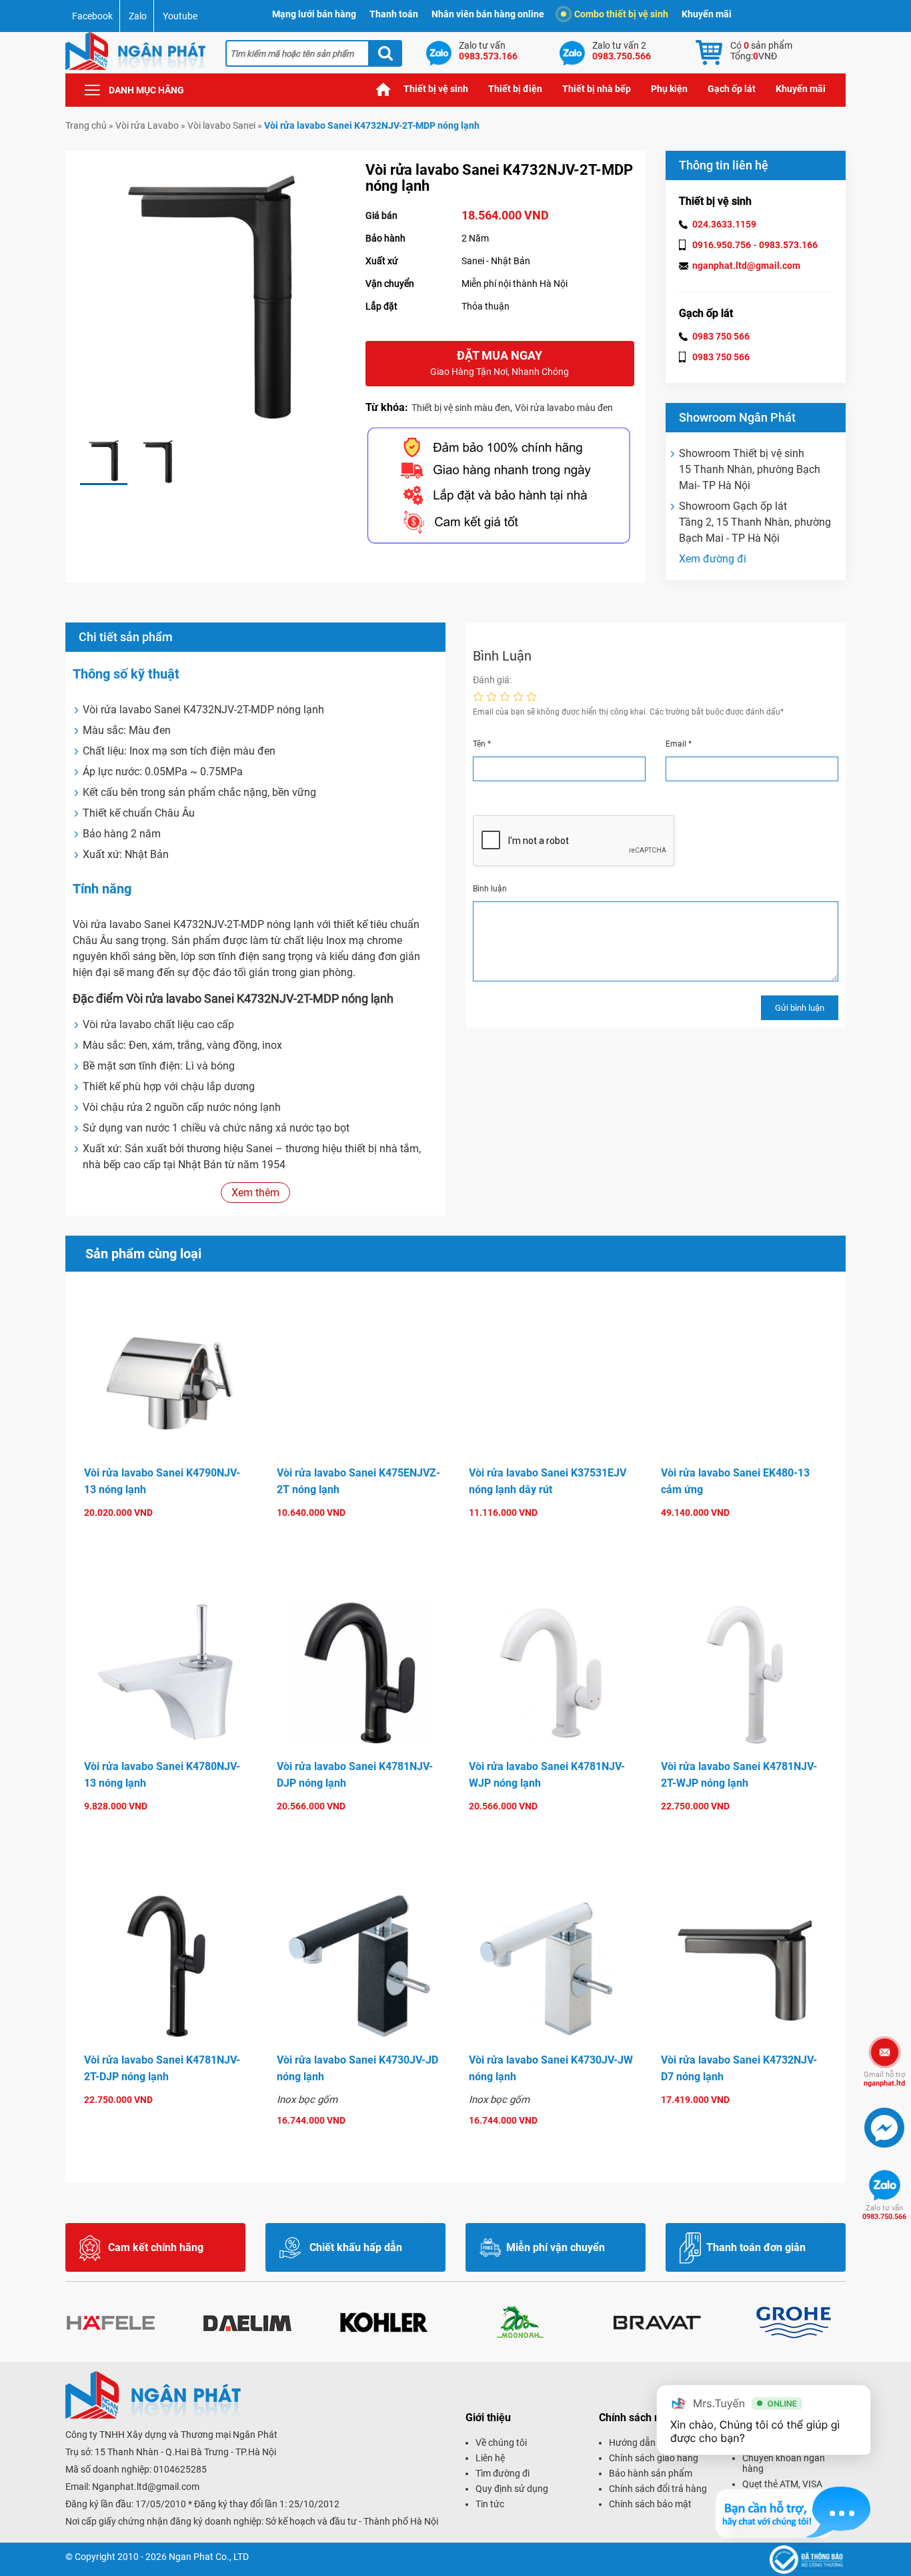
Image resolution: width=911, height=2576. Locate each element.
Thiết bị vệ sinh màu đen (461, 408)
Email (679, 744)
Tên (482, 744)
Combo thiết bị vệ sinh (621, 14)
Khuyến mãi (707, 14)
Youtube (180, 16)
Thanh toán (394, 14)
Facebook (92, 16)
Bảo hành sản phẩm (651, 2473)
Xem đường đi (713, 559)
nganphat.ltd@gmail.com (746, 266)
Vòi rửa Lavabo (147, 125)
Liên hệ (490, 2458)
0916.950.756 (722, 245)
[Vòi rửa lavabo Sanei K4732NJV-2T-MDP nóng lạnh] (104, 461)
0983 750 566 (721, 336)
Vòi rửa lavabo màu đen (564, 408)
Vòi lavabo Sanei (221, 125)
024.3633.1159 (724, 224)
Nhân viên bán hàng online (488, 14)
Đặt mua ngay (500, 363)
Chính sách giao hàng (654, 2458)
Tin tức (490, 2504)
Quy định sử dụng (512, 2489)
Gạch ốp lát (732, 89)
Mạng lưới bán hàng (314, 14)
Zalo (138, 16)
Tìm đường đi (503, 2473)
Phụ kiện (669, 89)
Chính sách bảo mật (650, 2504)
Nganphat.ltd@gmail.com (146, 2487)
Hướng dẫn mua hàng (654, 2443)
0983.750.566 (884, 2212)
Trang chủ (383, 89)
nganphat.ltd (884, 2079)
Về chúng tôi (501, 2443)
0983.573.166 (788, 245)
